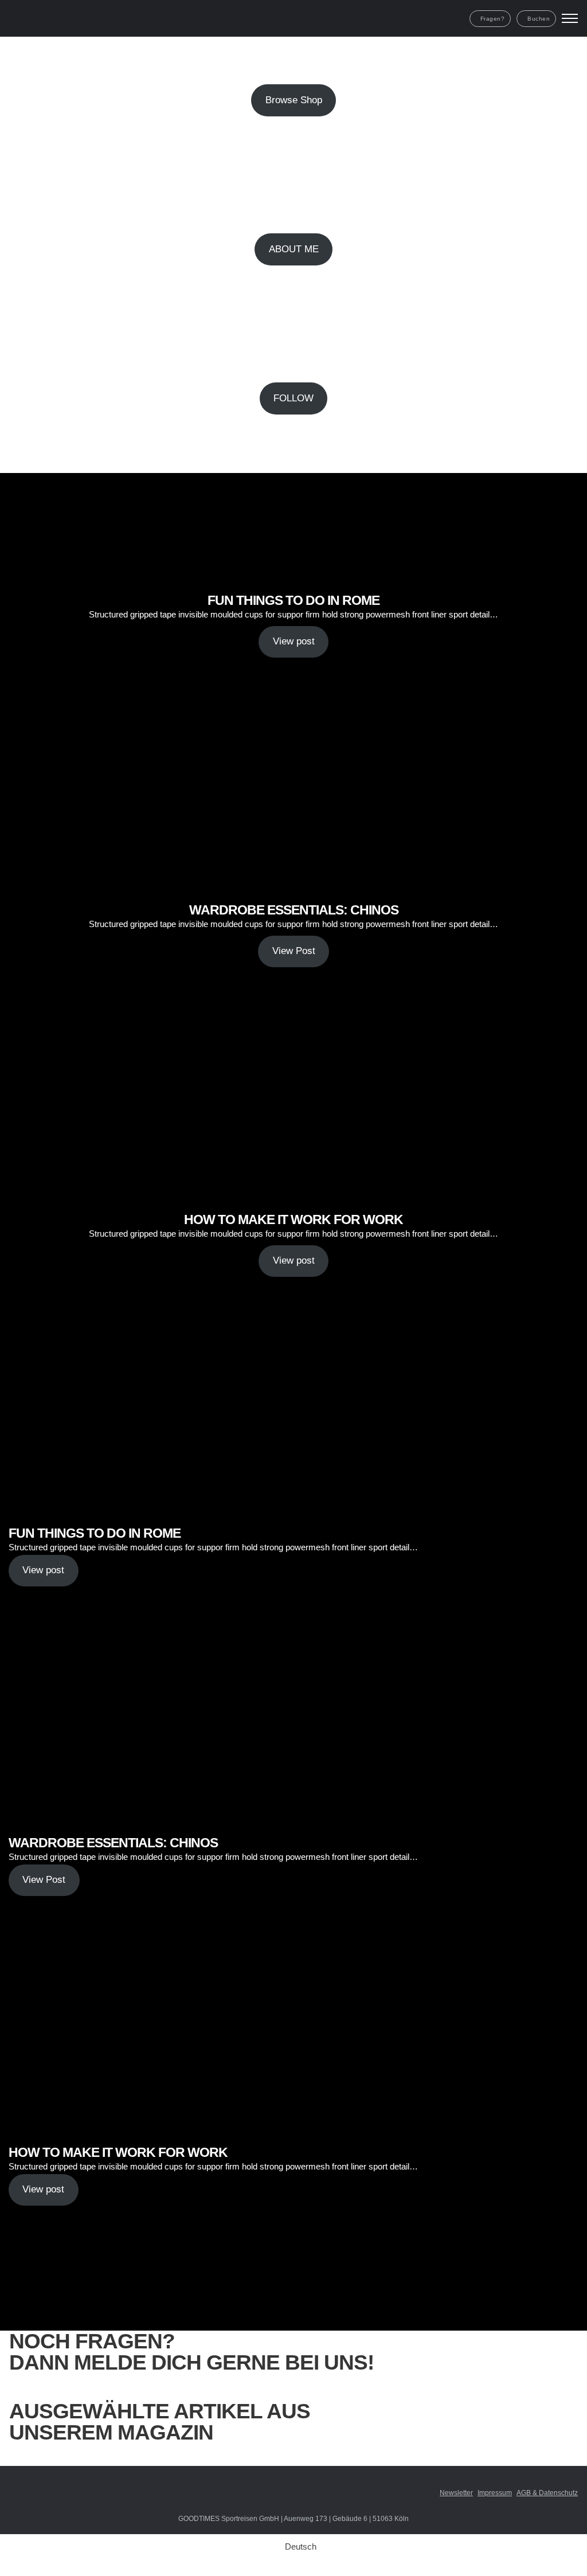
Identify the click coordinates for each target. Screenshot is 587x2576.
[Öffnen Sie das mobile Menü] (570, 18)
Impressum (495, 2493)
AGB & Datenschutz (547, 2493)
